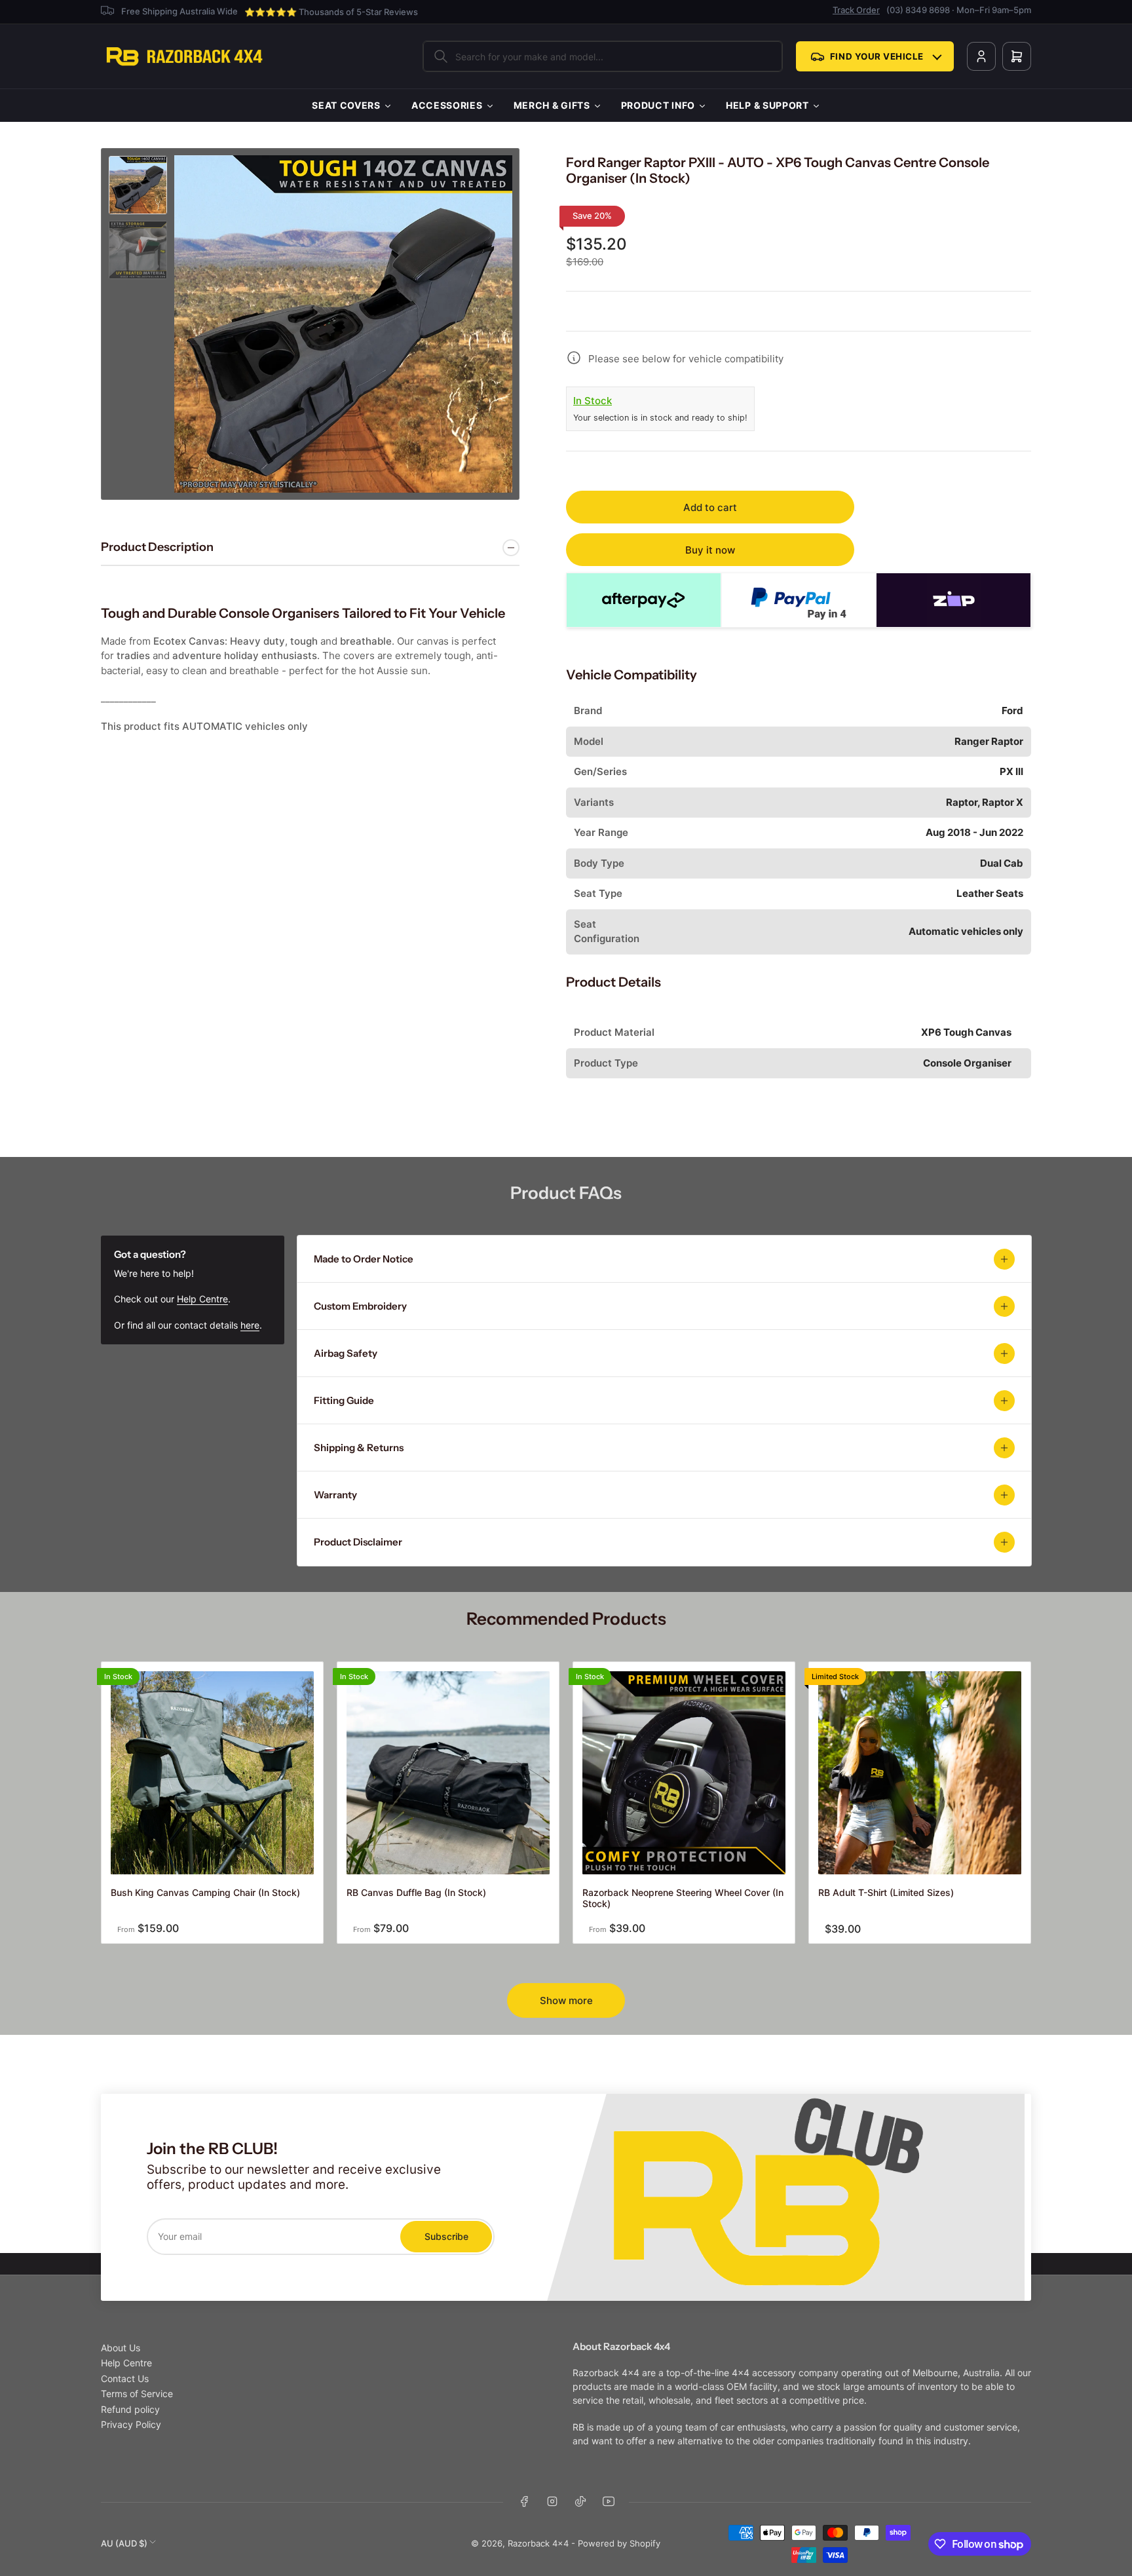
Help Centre (202, 1299)
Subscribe (446, 2236)
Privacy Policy (131, 2424)
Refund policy (130, 2409)
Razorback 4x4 (538, 2543)
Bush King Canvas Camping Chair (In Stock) (205, 1892)
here (250, 1325)
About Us (121, 2348)
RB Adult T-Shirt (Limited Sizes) (886, 1892)
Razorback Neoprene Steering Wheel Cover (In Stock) (683, 1898)
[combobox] (603, 56)
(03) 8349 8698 (918, 10)
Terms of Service (137, 2394)
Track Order (856, 10)
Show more (566, 2000)
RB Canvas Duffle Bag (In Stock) (416, 1892)
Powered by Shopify (619, 2543)
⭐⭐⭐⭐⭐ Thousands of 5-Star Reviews (331, 12)
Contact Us (125, 2378)
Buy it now (710, 550)
